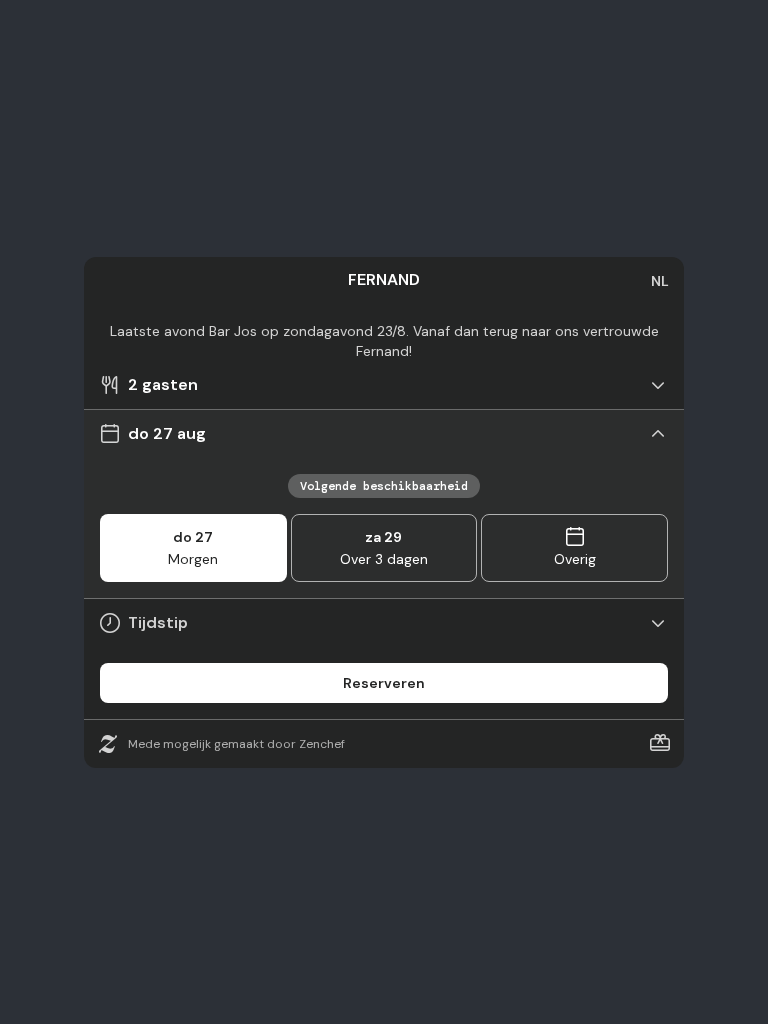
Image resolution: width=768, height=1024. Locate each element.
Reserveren (384, 683)
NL (660, 281)
